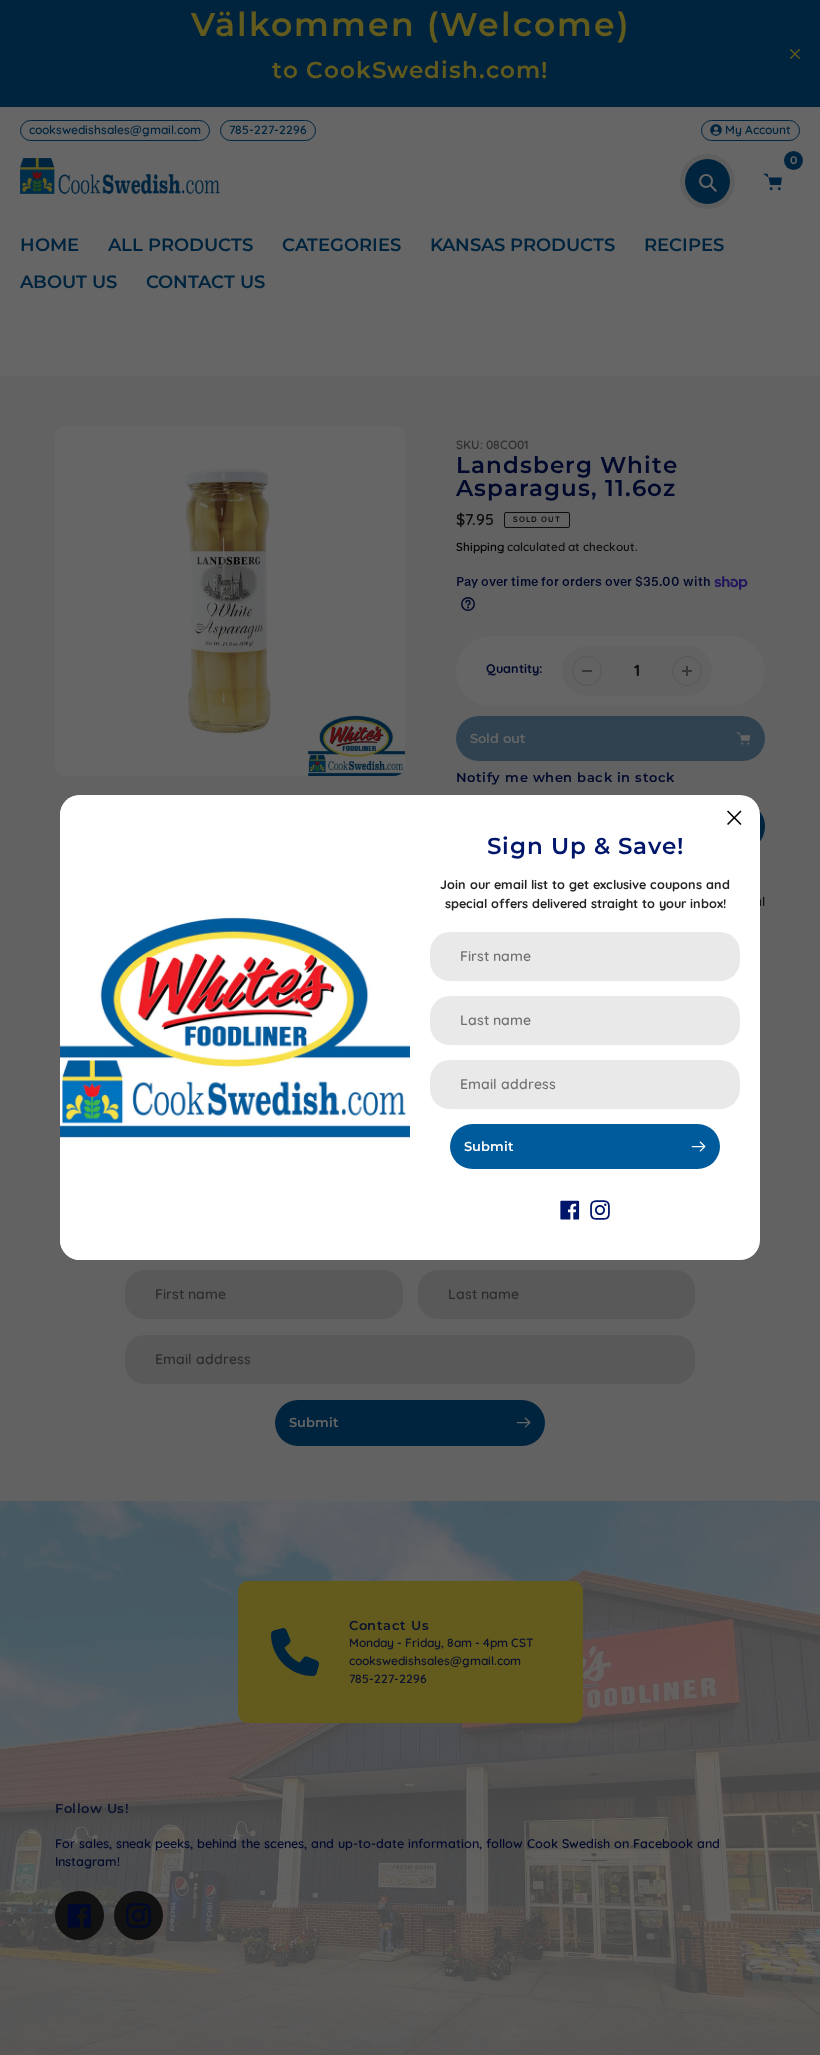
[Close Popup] (734, 817)
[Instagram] (600, 1208)
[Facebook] (570, 1208)
